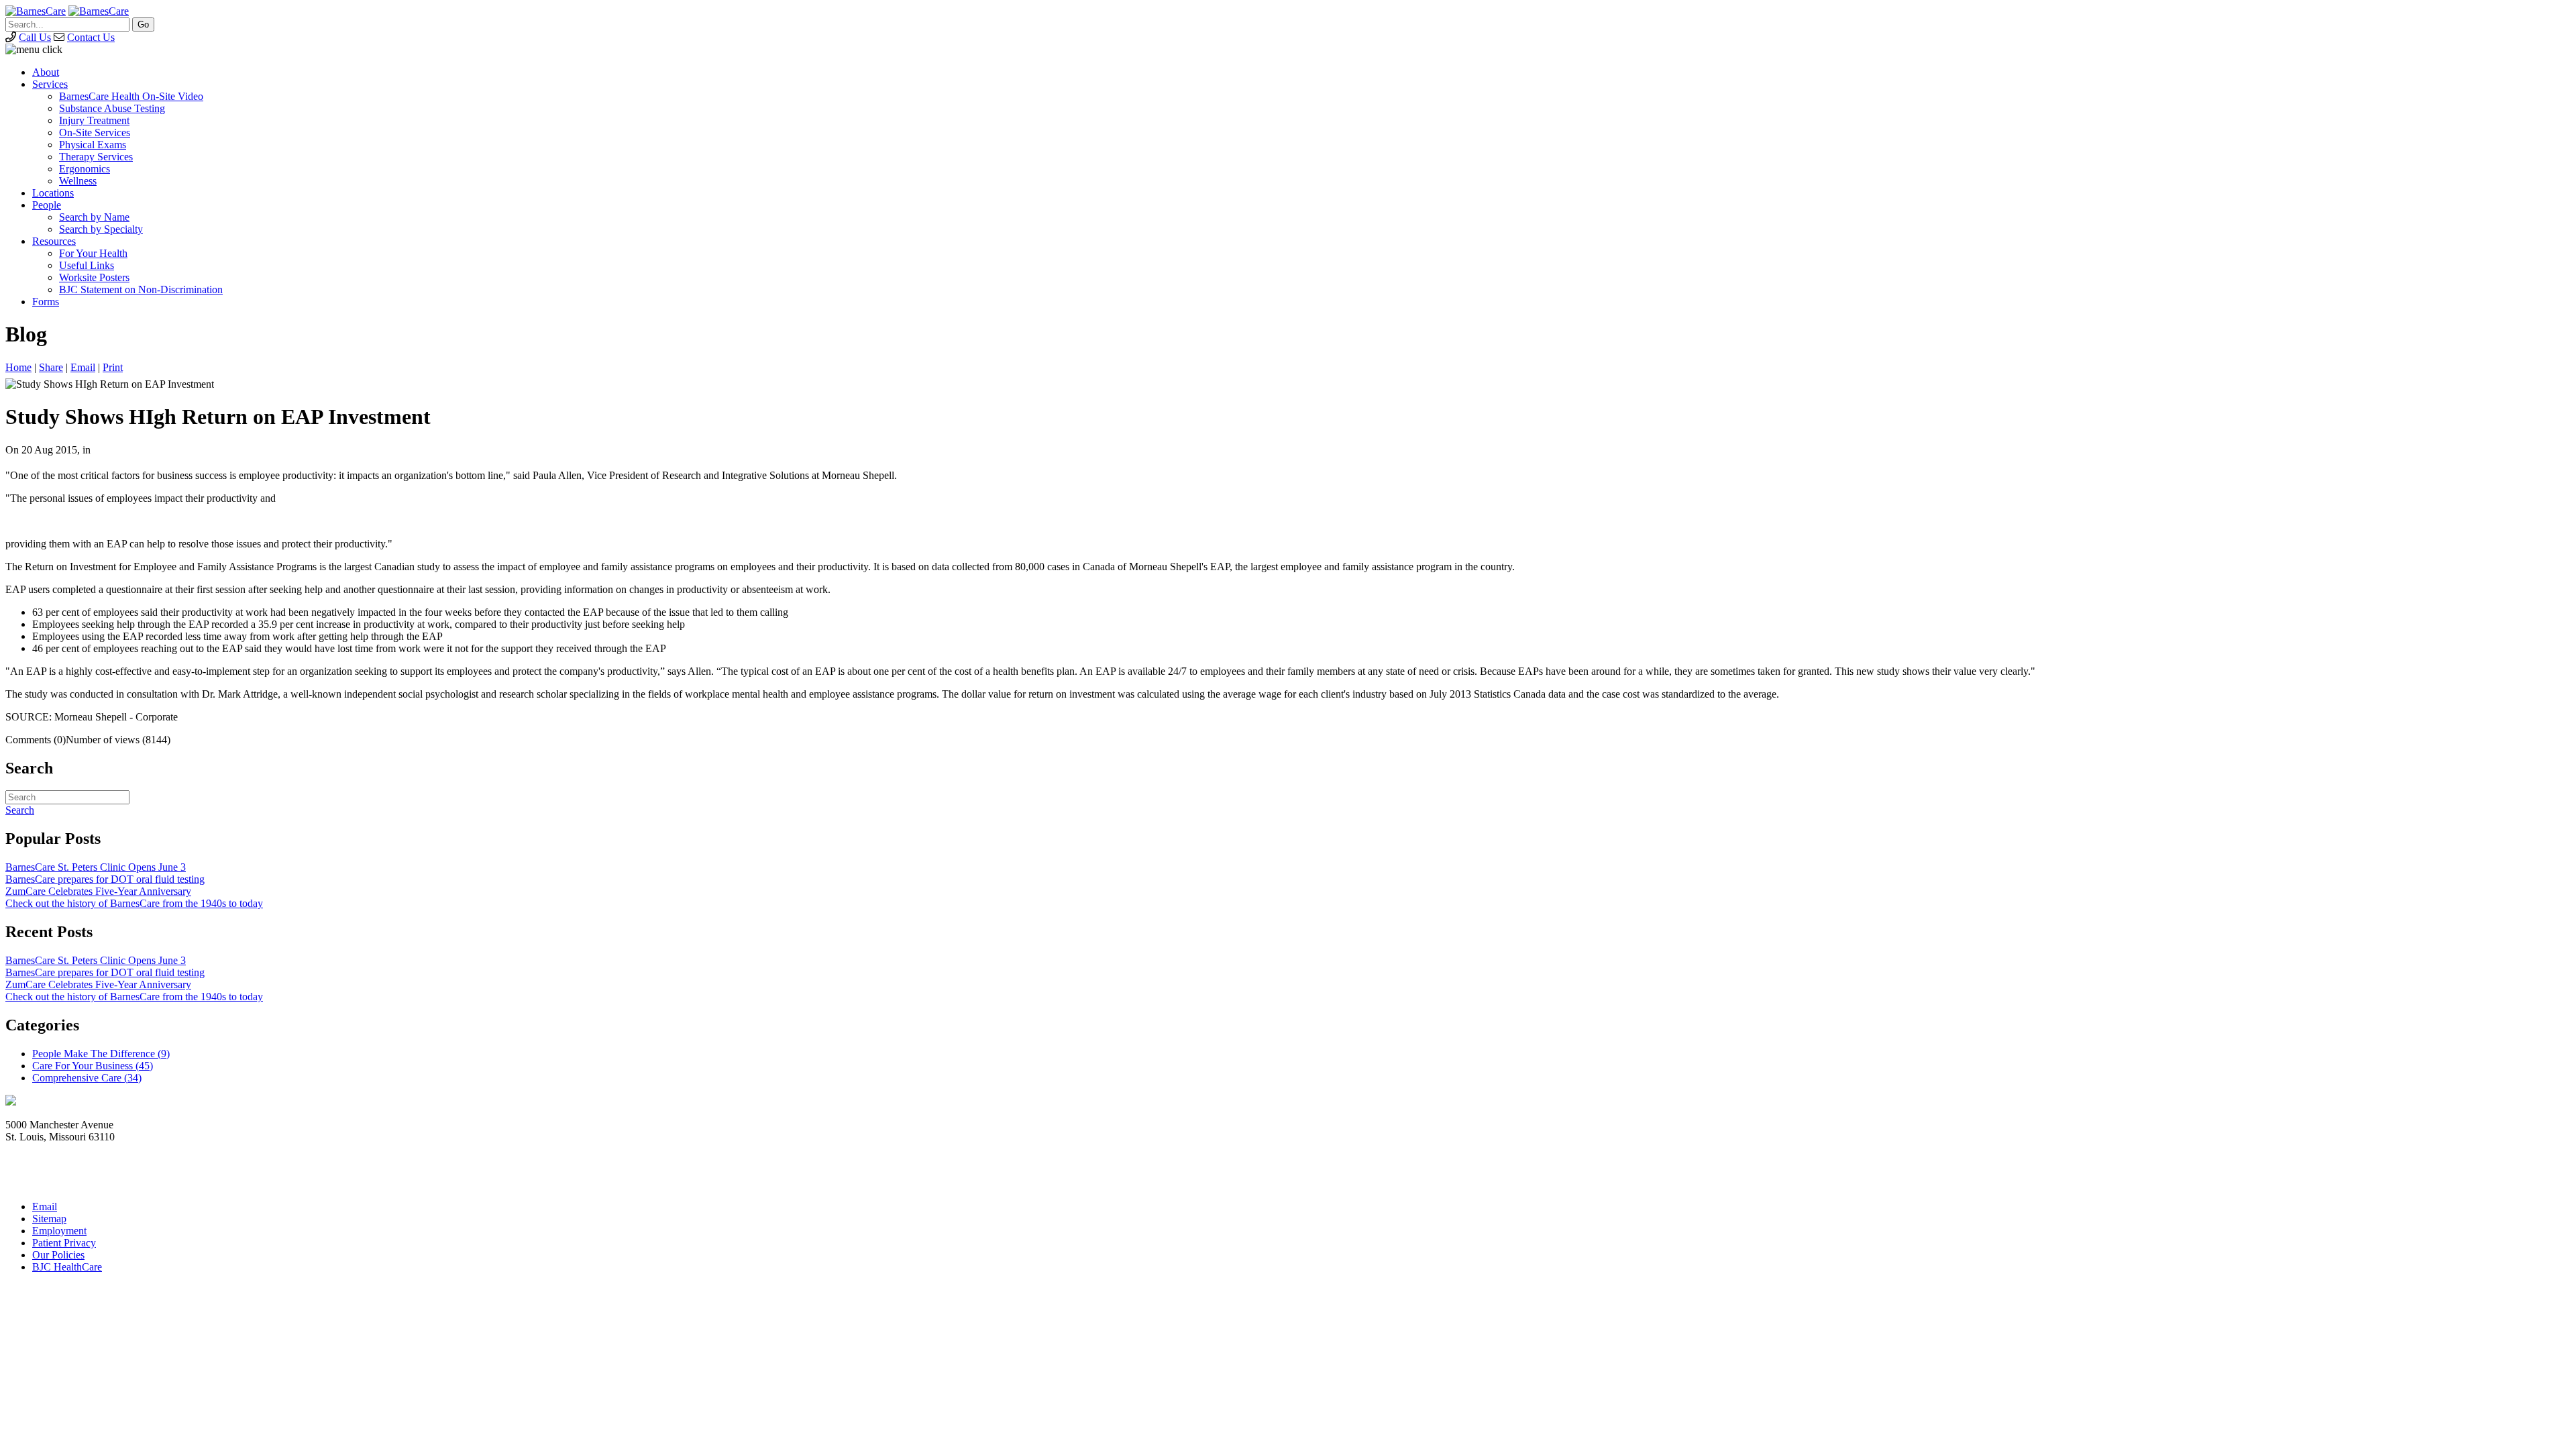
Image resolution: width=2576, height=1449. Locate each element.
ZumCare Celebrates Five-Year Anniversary (98, 891)
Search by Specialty (101, 229)
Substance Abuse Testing (112, 108)
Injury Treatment (94, 120)
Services (50, 84)
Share (51, 367)
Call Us (35, 37)
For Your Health (93, 253)
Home (18, 367)
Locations (53, 193)
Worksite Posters (94, 277)
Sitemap (49, 1219)
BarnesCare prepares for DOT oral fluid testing (105, 879)
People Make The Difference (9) (101, 1054)
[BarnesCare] (36, 11)
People (47, 205)
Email (83, 367)
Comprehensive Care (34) (87, 1078)
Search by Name (94, 217)
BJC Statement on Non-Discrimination (141, 289)
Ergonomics (85, 169)
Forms (46, 302)
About (46, 72)
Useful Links (87, 265)
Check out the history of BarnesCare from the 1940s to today (134, 903)
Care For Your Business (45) (93, 1066)
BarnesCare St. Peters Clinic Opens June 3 (96, 867)
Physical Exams (93, 145)
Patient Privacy (64, 1243)
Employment (59, 1231)
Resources (54, 241)
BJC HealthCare (67, 1267)
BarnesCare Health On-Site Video (131, 96)
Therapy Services (96, 157)
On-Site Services (95, 132)
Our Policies (58, 1255)
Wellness (78, 181)
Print (113, 367)
